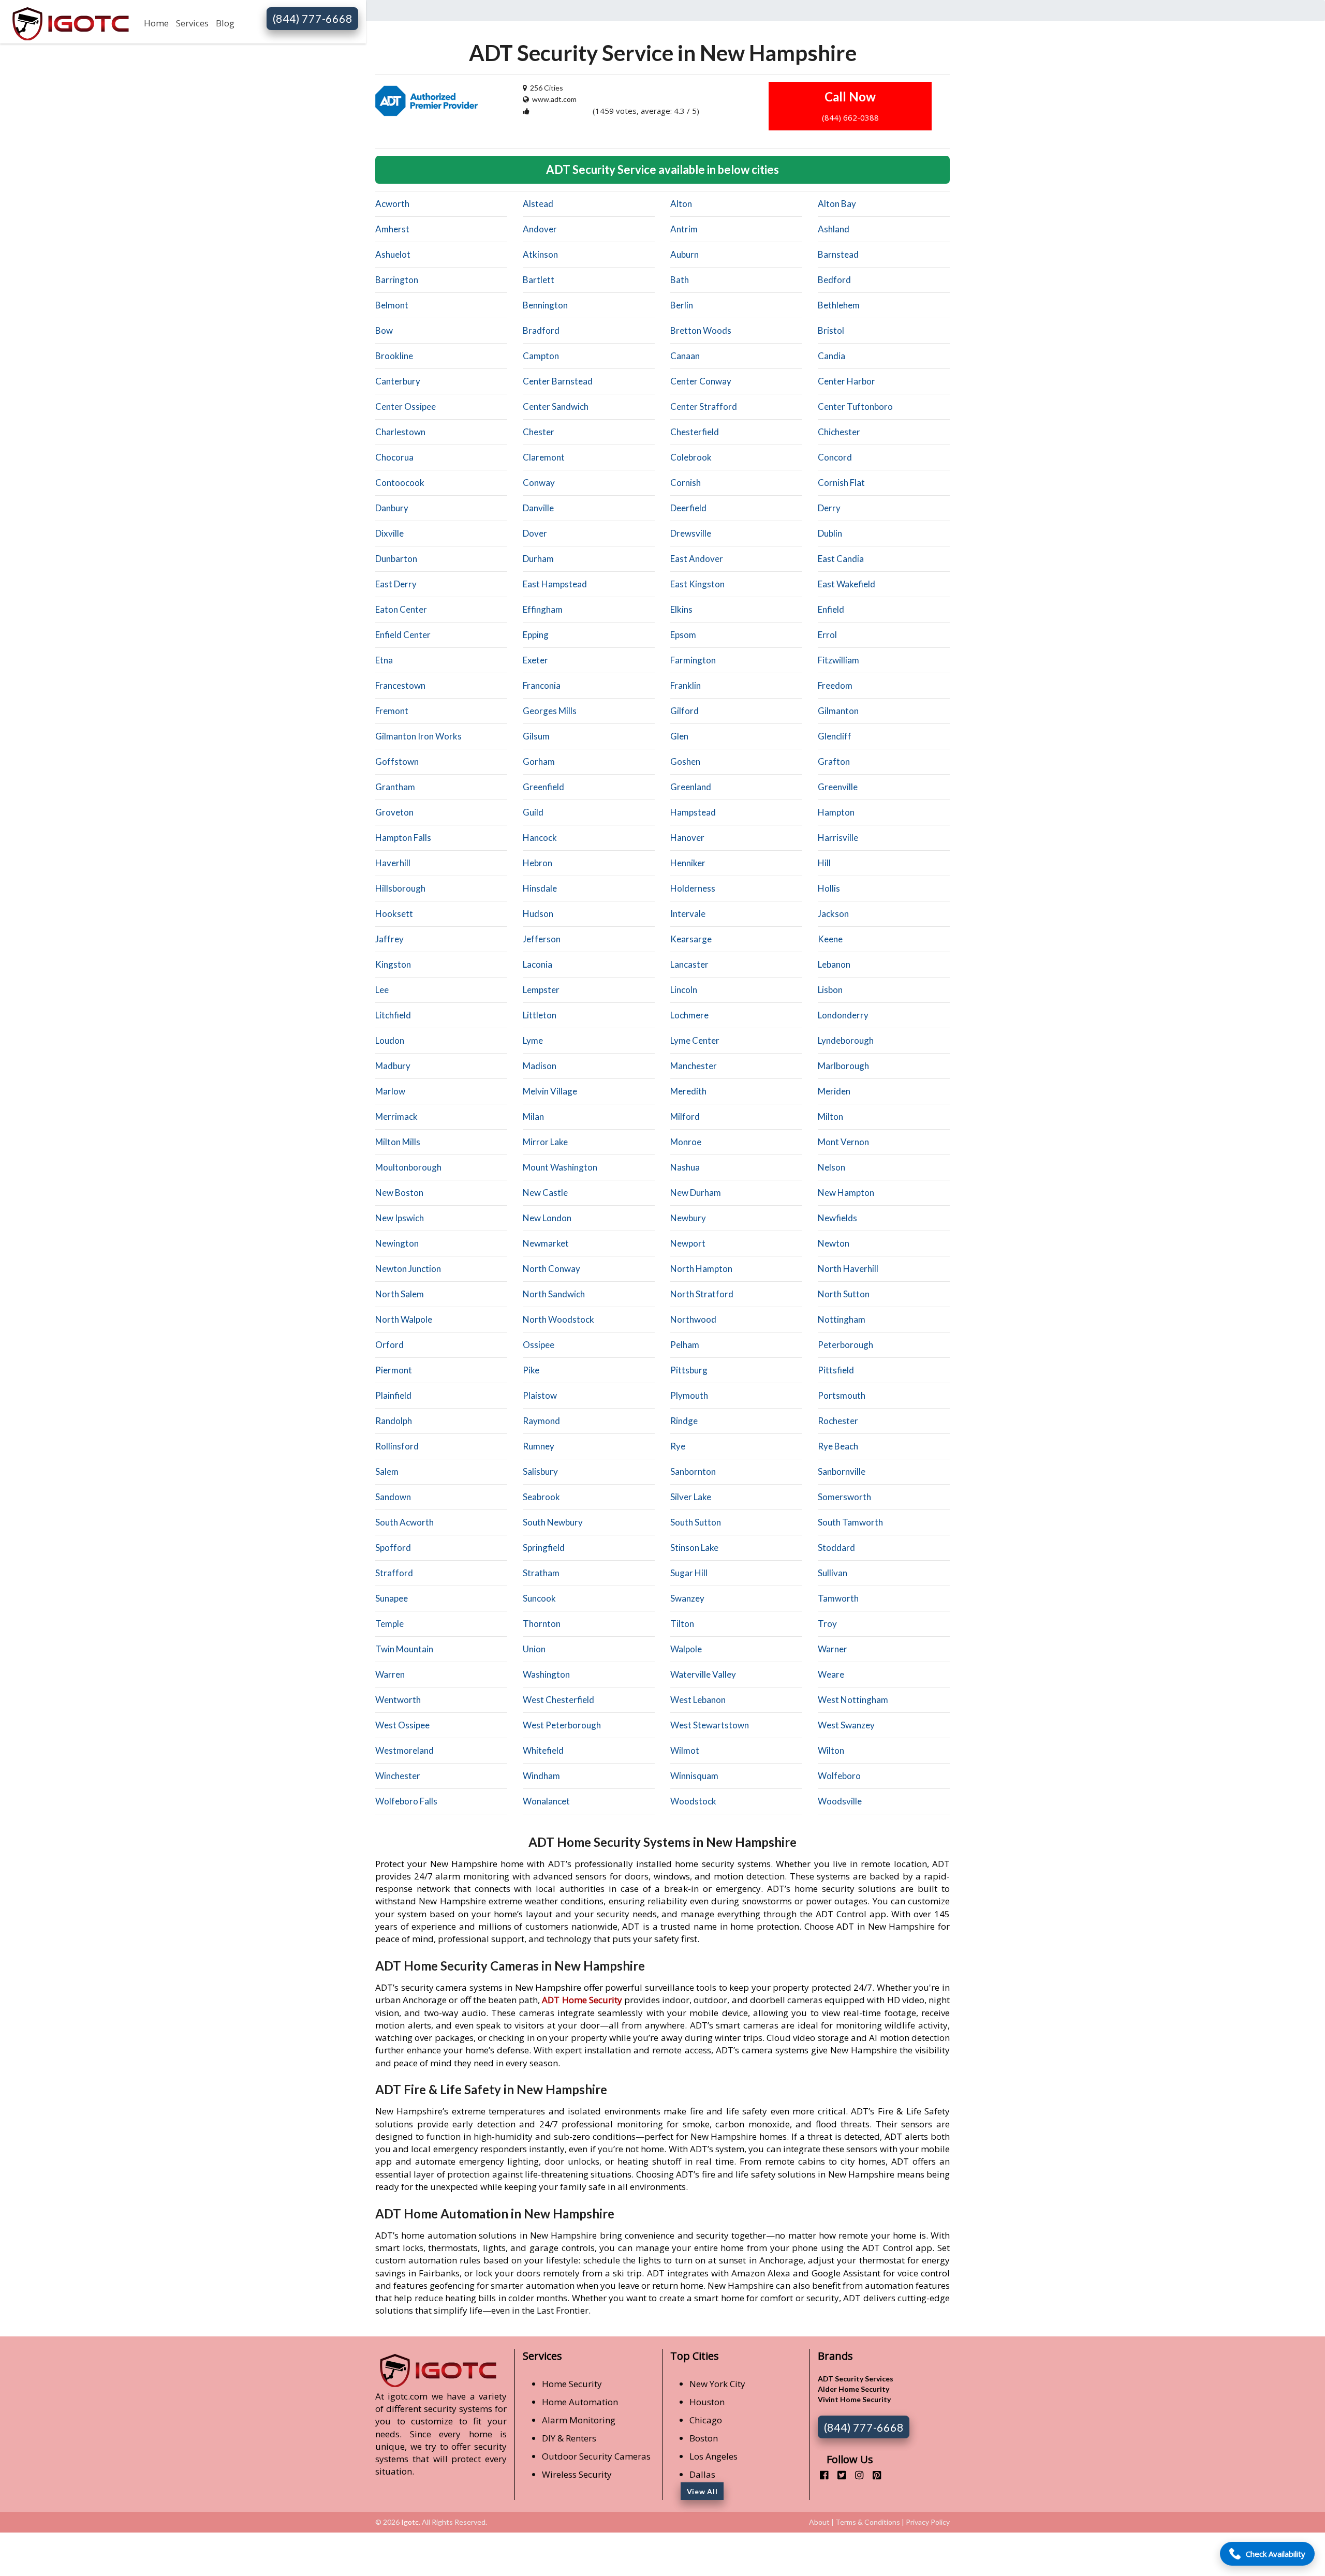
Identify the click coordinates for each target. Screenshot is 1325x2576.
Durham (538, 559)
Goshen (685, 761)
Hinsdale (540, 888)
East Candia (841, 559)
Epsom (683, 635)
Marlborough (843, 1066)
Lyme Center (695, 1040)
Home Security (572, 2384)
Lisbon (830, 990)
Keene (830, 939)
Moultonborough (408, 1167)
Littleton (540, 1015)
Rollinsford (397, 1446)
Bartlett (539, 280)
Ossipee (539, 1345)
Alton (681, 204)
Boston (704, 2438)
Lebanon (834, 964)
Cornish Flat (841, 483)
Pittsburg (689, 1370)
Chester (539, 432)
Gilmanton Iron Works (418, 736)
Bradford (541, 330)
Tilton (682, 1624)
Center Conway (701, 381)
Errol (827, 635)
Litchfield (393, 1015)
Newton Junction (408, 1269)
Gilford (684, 711)
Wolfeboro (839, 1776)
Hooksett (394, 914)
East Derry (396, 584)
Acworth (392, 204)
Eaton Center (401, 609)
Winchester (398, 1776)
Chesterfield (695, 432)
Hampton (836, 812)
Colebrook (691, 457)
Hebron (538, 863)
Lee (382, 990)
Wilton (831, 1750)
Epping (536, 635)
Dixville (389, 533)
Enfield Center (403, 635)
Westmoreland (404, 1750)
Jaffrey (389, 939)
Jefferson (542, 939)
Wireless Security (577, 2474)
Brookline (394, 356)
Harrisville (838, 838)
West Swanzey (846, 1725)
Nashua (685, 1167)
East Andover (697, 559)
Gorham (539, 761)
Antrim (684, 229)
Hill (824, 863)
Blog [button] (225, 23)
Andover (540, 229)
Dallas (702, 2474)
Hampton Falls (403, 838)
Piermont (394, 1370)
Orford (389, 1345)
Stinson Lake (694, 1548)
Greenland (691, 787)
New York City (717, 2384)
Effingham (543, 609)
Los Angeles (713, 2456)
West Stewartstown (710, 1725)
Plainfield (393, 1395)
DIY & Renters (569, 2438)
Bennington (545, 305)
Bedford (834, 280)
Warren (390, 1674)
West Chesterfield (558, 1700)
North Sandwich (554, 1294)
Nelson (831, 1167)
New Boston (399, 1193)
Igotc (410, 2522)
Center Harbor (846, 381)
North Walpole (404, 1319)
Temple (389, 1624)
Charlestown (400, 432)
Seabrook (541, 1497)
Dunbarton (396, 559)
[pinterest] (873, 2475)
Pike (531, 1370)
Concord (835, 457)
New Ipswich (400, 1218)
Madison (540, 1066)
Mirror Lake (545, 1142)
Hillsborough (400, 888)
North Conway (551, 1269)
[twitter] (838, 2475)
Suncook (539, 1598)
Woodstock (693, 1801)
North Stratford (702, 1294)
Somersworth (844, 1497)
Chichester (839, 432)
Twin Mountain (404, 1649)
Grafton (834, 761)
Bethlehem (839, 305)
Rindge (684, 1421)
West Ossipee (402, 1725)
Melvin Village (550, 1091)
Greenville (838, 787)
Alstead (538, 204)
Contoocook (400, 483)
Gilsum (536, 736)
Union (534, 1649)
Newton (834, 1243)
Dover (535, 533)
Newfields (837, 1218)
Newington (397, 1243)
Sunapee (392, 1598)
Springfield (544, 1548)
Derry (829, 508)
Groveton (394, 812)
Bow (384, 330)
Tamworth (838, 1598)
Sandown (393, 1497)
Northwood (693, 1319)
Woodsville (840, 1801)
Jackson (833, 914)
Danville (538, 508)
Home (156, 23)
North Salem (400, 1294)
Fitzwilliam (838, 660)
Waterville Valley (703, 1674)
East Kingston (697, 584)
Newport (688, 1243)
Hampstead (693, 812)
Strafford (394, 1573)
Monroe (686, 1142)
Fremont (392, 711)
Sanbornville (842, 1471)
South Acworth (404, 1522)
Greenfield (543, 787)
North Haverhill (848, 1269)
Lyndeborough (846, 1040)
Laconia (538, 964)
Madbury (393, 1066)
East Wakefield (846, 584)
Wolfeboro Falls (406, 1801)
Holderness (693, 888)
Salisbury (540, 1471)
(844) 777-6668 (313, 18)
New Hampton (846, 1193)
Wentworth (398, 1700)
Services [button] (192, 23)
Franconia (542, 685)
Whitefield (543, 1750)
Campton (541, 356)
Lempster (541, 990)
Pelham (685, 1345)
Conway (539, 483)
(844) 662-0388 (850, 117)
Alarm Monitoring (579, 2420)
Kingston (393, 964)
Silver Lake (691, 1497)
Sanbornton (693, 1471)
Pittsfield (836, 1370)
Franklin (686, 685)
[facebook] (820, 2475)
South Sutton (696, 1522)
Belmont (392, 305)
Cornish (686, 483)
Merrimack (396, 1116)
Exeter (535, 660)
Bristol (831, 330)
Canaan (685, 356)
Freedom (835, 685)
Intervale (688, 914)
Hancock (540, 838)
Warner (833, 1649)
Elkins (681, 609)
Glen (679, 736)
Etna (384, 660)
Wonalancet (546, 1801)
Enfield (831, 609)
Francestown (400, 685)
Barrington (397, 280)
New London (547, 1218)
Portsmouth (842, 1395)
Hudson (538, 914)
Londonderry (843, 1015)
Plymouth (689, 1395)
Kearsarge (691, 939)
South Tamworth (850, 1522)
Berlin (682, 305)
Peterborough (845, 1345)
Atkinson (540, 254)
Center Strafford (704, 406)
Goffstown (397, 761)
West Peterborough (562, 1725)
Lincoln (684, 990)
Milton (830, 1116)
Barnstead (838, 254)
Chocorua (394, 457)
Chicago (706, 2420)
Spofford (393, 1548)
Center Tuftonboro (855, 406)
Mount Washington (560, 1167)
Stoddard (836, 1548)
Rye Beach (838, 1446)
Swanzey (687, 1598)
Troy (827, 1624)
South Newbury (553, 1522)
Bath (680, 280)
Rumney (539, 1446)
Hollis (829, 888)
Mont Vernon (843, 1142)
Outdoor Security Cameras (596, 2456)
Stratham (541, 1573)
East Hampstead (555, 584)
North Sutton (844, 1294)
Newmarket (546, 1243)
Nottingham (842, 1319)
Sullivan (833, 1573)
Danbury (392, 508)
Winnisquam (694, 1776)
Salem (387, 1471)
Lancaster (689, 964)
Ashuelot (393, 254)
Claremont (544, 457)
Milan (533, 1116)
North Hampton (701, 1269)
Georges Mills (550, 711)
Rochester (838, 1421)
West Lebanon (698, 1700)
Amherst (392, 229)
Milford (685, 1116)
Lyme (533, 1040)
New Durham (696, 1193)
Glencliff (835, 736)
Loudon (390, 1040)
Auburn (684, 254)
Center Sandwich (556, 406)
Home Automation (580, 2402)
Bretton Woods (701, 330)
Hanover (687, 838)
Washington (546, 1674)
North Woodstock (558, 1319)
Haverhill (393, 863)
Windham (541, 1776)
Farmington (693, 660)
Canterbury (398, 381)
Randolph (394, 1421)
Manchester (694, 1066)
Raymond (541, 1421)
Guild (533, 812)
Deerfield (688, 508)
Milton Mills (398, 1142)
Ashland (834, 229)
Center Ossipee (406, 406)
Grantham (395, 787)
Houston (707, 2402)
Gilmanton (838, 711)
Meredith (688, 1091)
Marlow (390, 1091)
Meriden (834, 1091)
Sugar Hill (689, 1573)
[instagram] (855, 2475)
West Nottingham (853, 1700)
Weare (831, 1674)
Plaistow (540, 1395)
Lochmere (689, 1015)
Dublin (830, 533)
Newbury (688, 1218)
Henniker (688, 863)
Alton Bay (837, 204)
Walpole (686, 1649)
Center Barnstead (558, 381)
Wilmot (685, 1750)
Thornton (542, 1624)
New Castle (545, 1193)
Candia (831, 356)
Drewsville (691, 533)
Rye (678, 1446)
